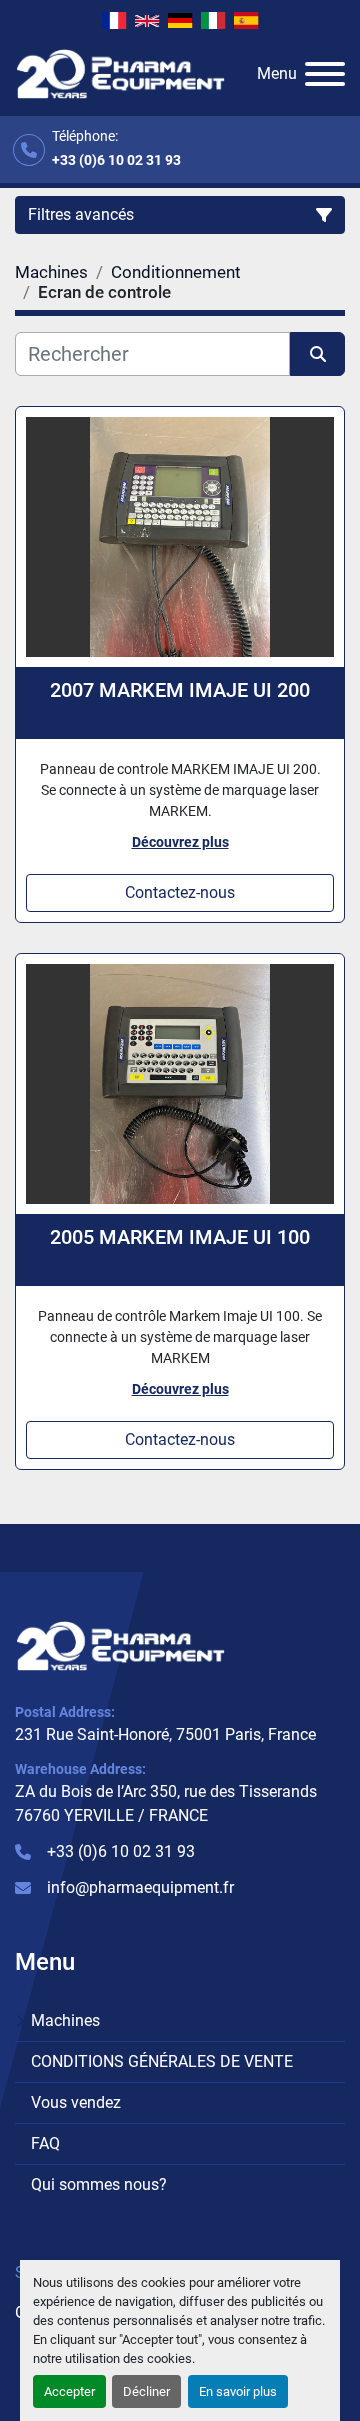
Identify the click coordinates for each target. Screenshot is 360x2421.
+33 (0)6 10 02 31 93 (116, 160)
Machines (65, 2020)
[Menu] (325, 74)
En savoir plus (238, 2391)
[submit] (317, 354)
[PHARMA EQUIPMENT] (120, 1645)
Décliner (146, 2391)
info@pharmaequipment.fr (140, 1887)
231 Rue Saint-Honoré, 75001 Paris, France (165, 1734)
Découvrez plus (180, 842)
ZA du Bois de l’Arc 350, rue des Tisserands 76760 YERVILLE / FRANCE (166, 1803)
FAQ (45, 2143)
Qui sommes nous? (99, 2184)
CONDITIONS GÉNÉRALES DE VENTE (162, 2061)
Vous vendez (76, 2102)
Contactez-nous (180, 892)
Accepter (69, 2391)
